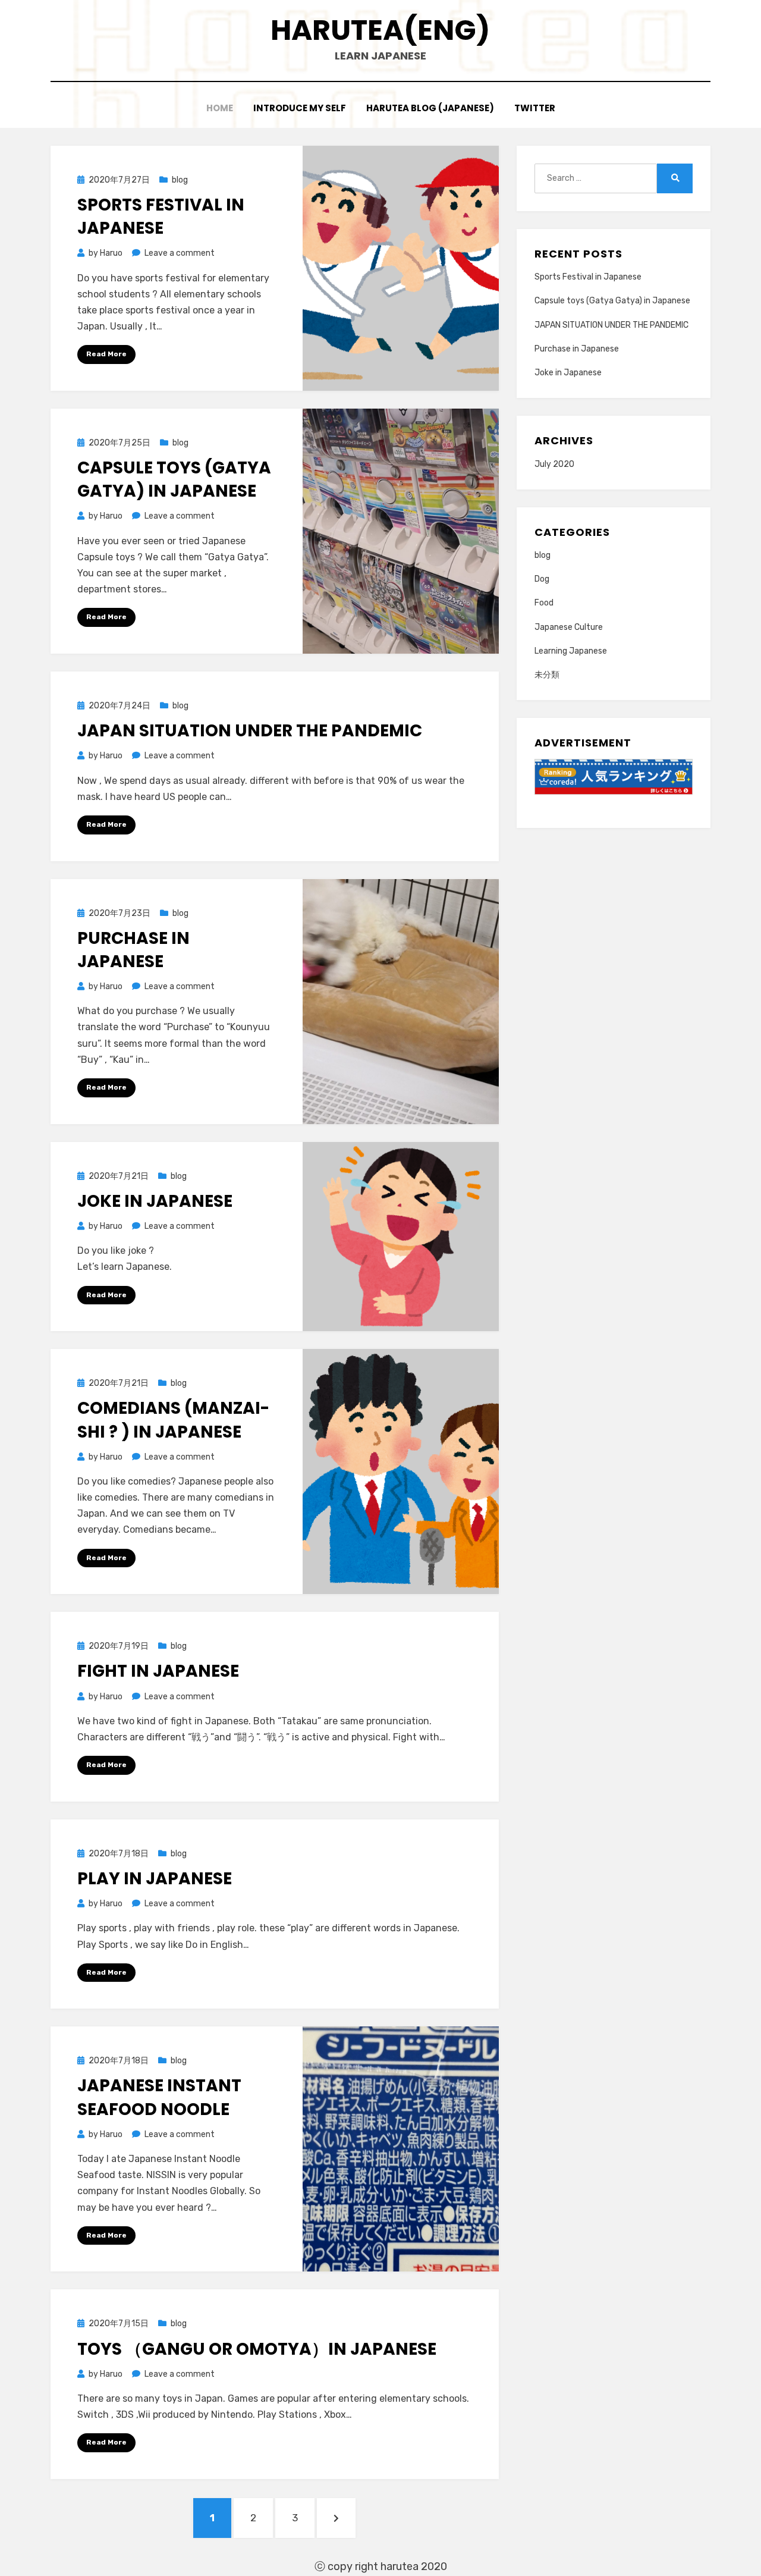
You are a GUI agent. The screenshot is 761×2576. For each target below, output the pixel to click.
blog (180, 180)
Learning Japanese (571, 651)
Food (544, 603)
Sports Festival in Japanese (161, 217)
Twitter (535, 108)
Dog (542, 579)
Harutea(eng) (380, 30)
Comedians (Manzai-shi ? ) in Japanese (173, 1420)
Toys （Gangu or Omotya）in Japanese (257, 2349)
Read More (106, 354)
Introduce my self (300, 108)
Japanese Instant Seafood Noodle (159, 2097)
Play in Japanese (155, 1879)
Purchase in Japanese (133, 950)
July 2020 (554, 464)
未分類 (547, 675)
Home (220, 108)
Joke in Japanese (155, 1201)
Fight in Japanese (158, 1671)
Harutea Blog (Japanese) (430, 108)
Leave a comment (180, 253)
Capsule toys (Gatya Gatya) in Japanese (174, 479)
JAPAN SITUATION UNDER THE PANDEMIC (250, 731)
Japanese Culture (569, 627)
